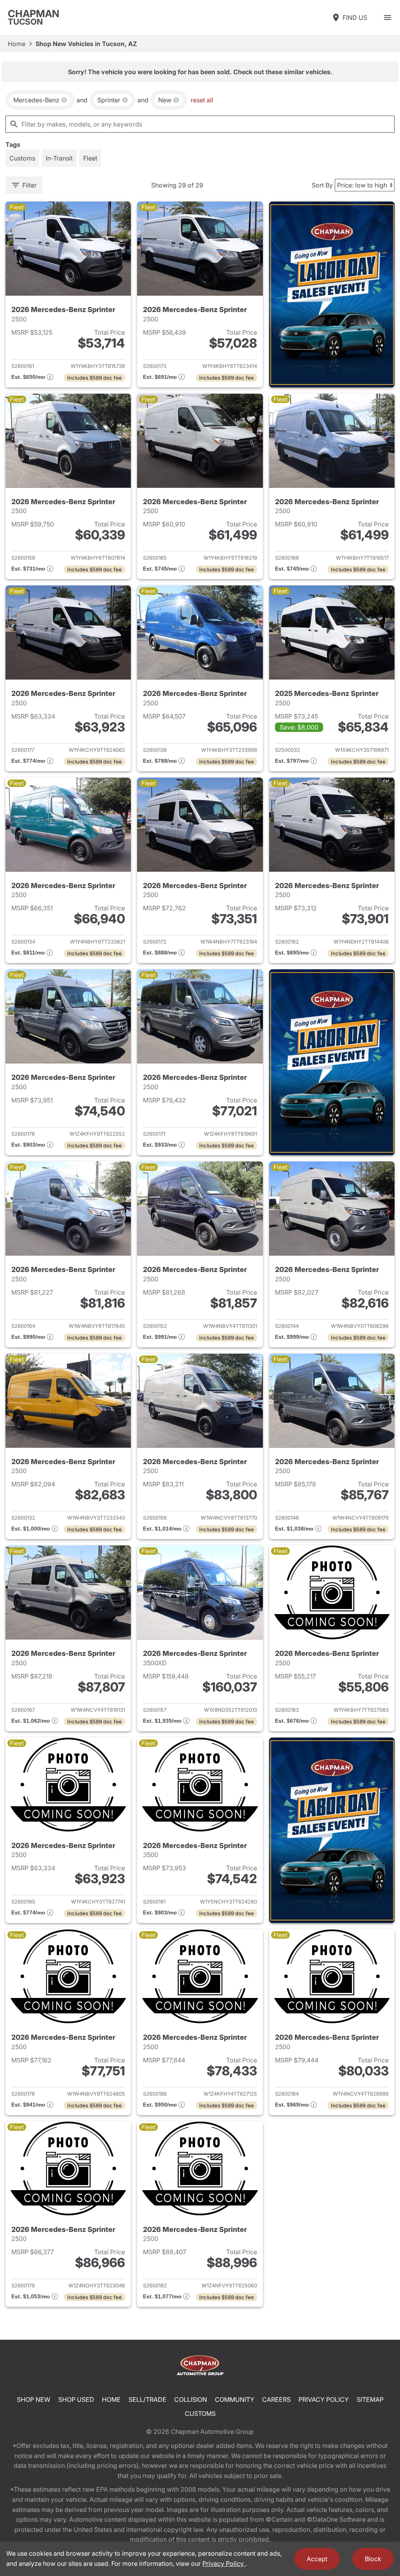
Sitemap (370, 2399)
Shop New (34, 2399)
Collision (191, 2399)
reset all (202, 100)
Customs (200, 2414)
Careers (276, 2399)
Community (235, 2399)
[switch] (387, 18)
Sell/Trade (147, 2399)
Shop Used (76, 2399)
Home (17, 44)
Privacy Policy (324, 2399)
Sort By (322, 185)
